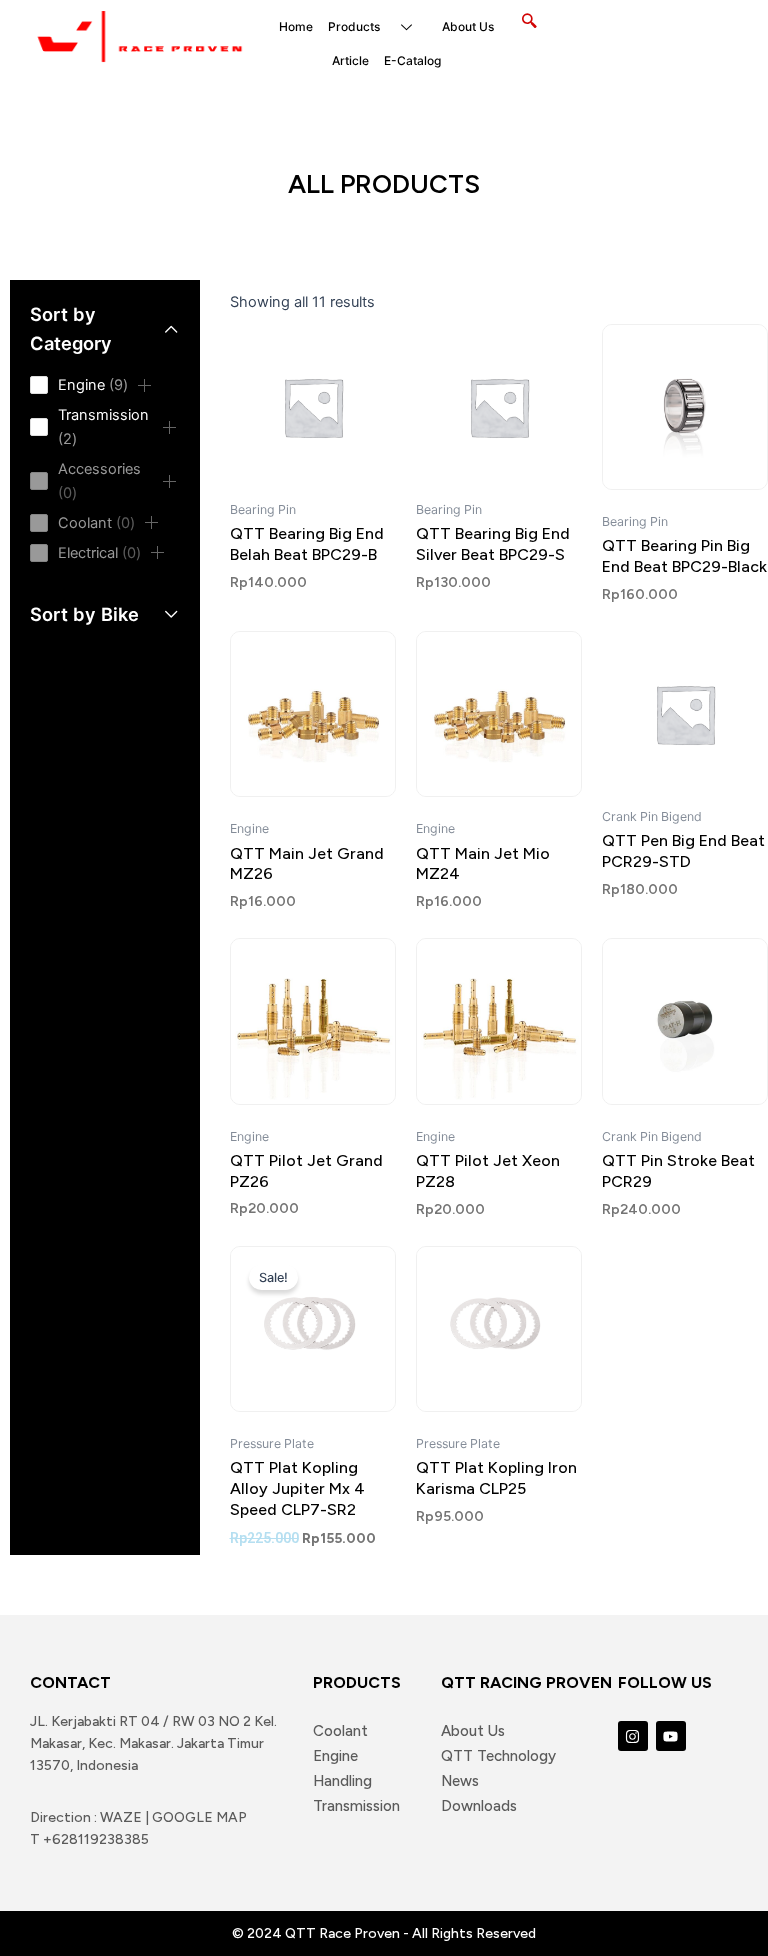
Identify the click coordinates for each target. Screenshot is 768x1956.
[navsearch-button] (529, 22)
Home (296, 26)
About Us (468, 26)
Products (354, 26)
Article (350, 60)
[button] (145, 385)
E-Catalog (412, 60)
